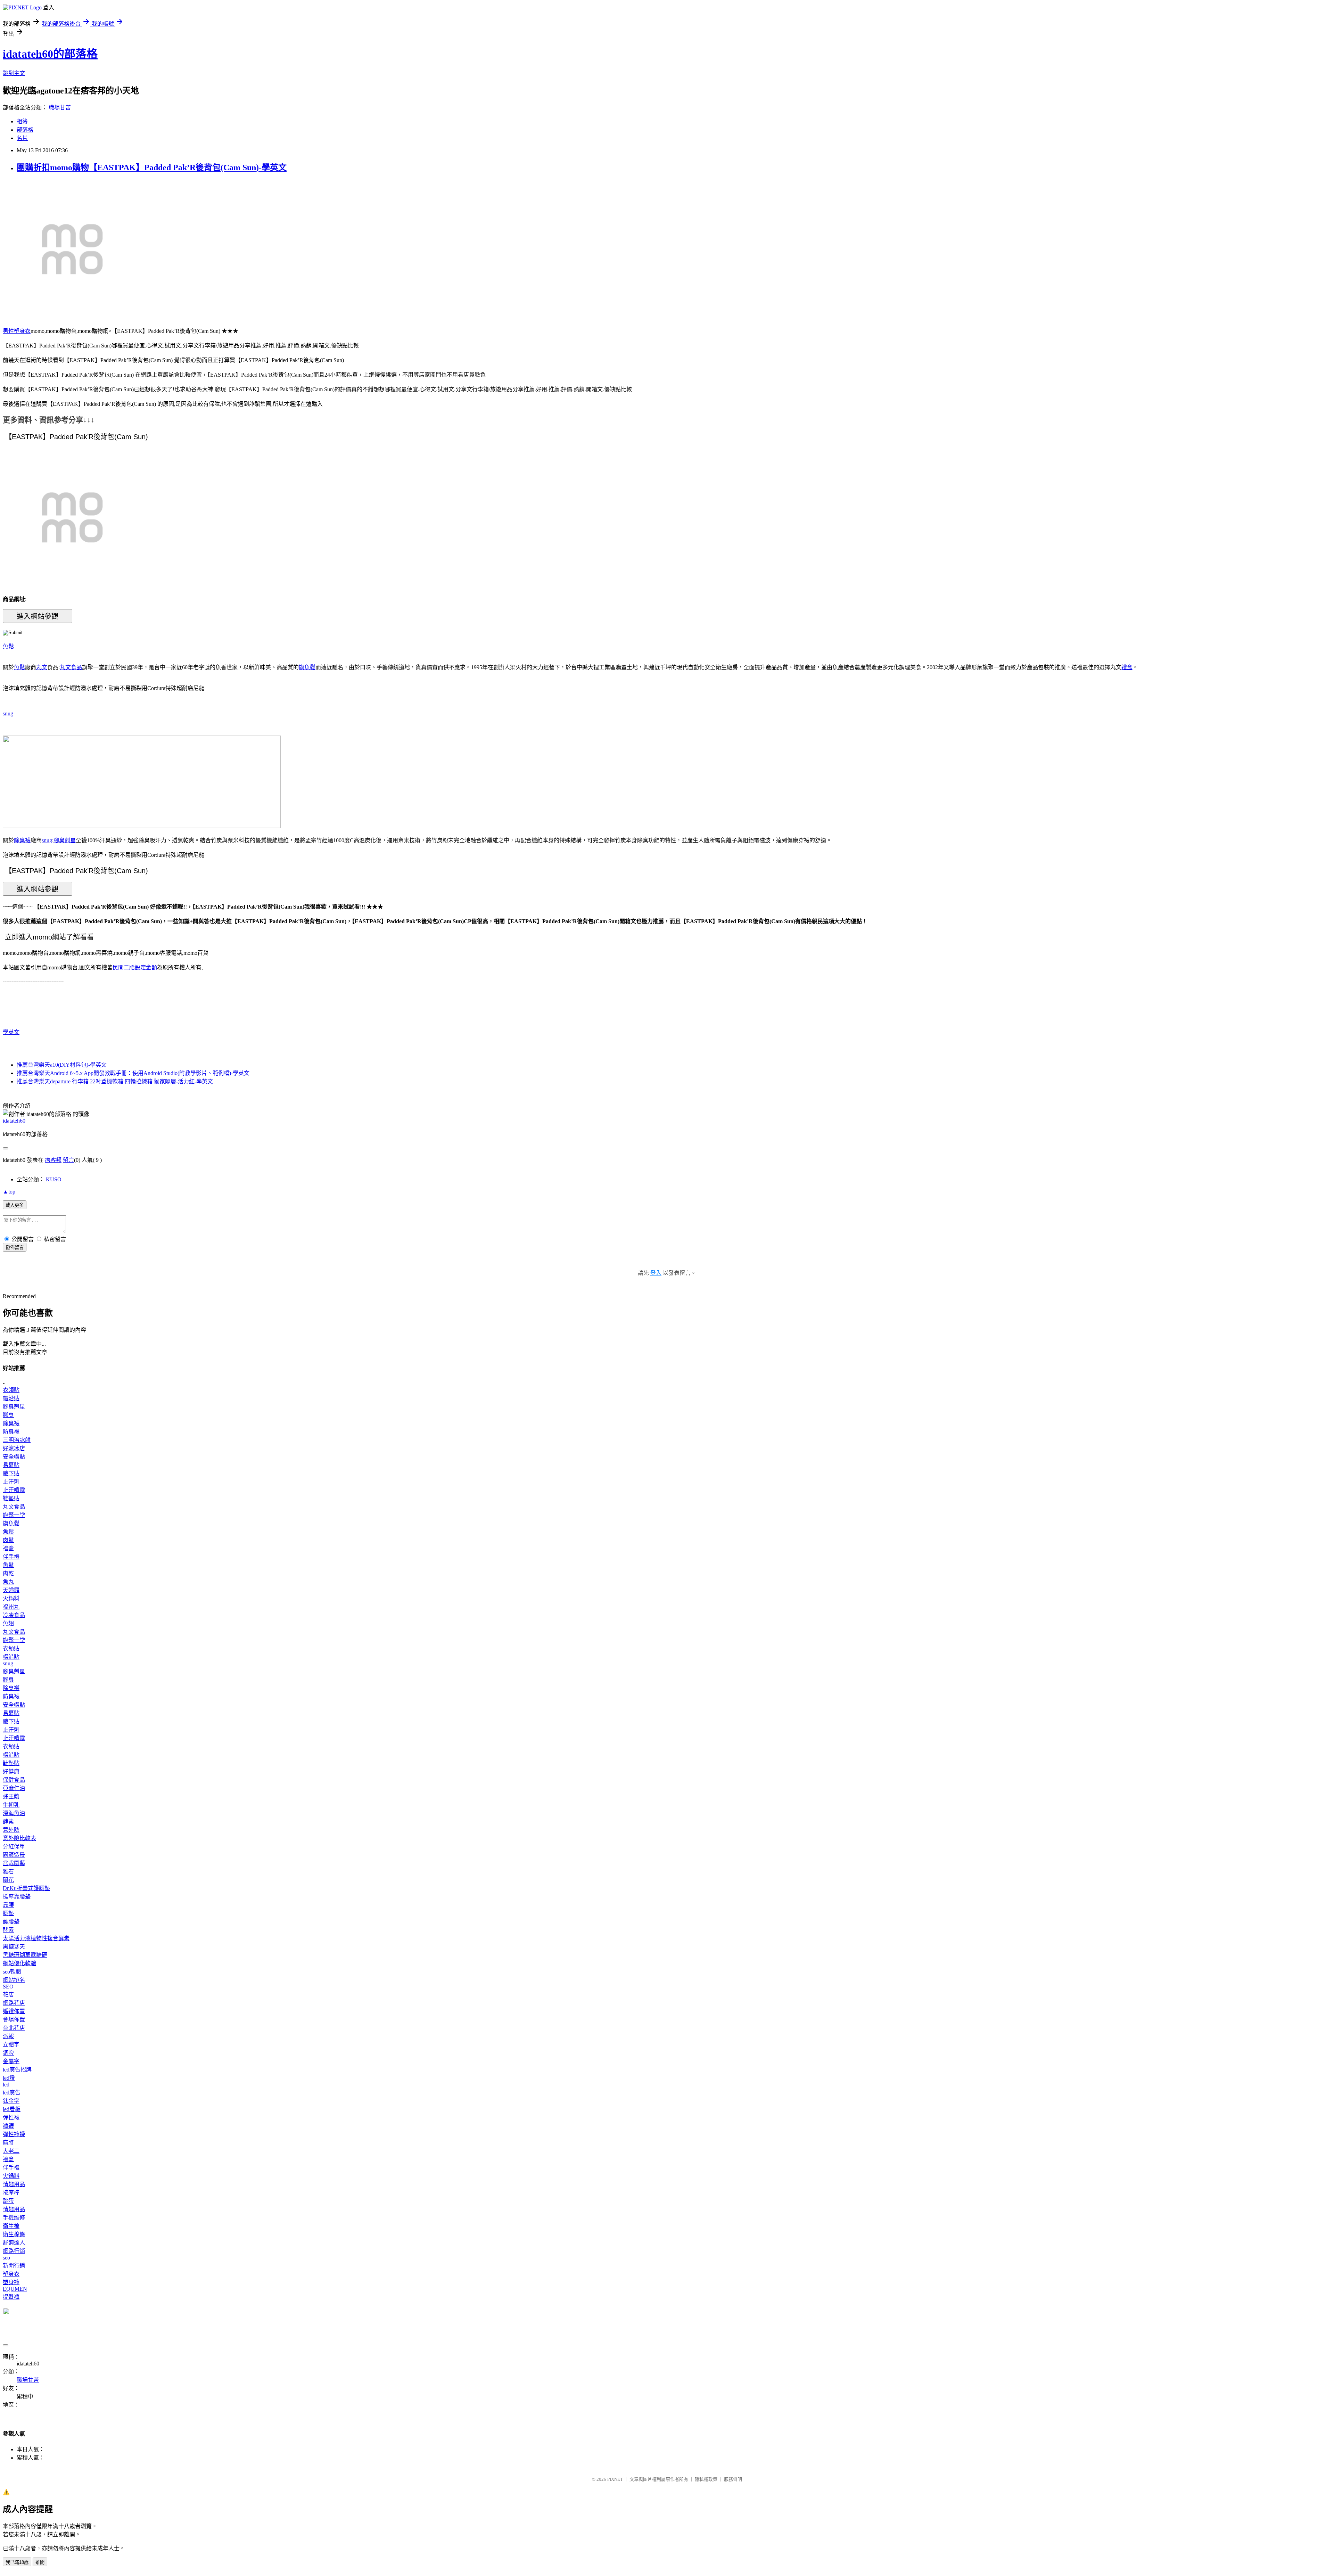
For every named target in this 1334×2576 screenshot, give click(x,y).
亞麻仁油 (14, 1788)
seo (6, 2258)
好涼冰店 (14, 1448)
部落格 (25, 130)
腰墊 (8, 1913)
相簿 (22, 121)
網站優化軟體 (19, 1963)
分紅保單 (14, 1847)
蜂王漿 (11, 1796)
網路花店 (14, 2003)
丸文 (42, 667)
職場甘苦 (60, 108)
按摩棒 (11, 2193)
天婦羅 (11, 1590)
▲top (9, 1192)
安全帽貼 (14, 1457)
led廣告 (12, 2093)
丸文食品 (71, 667)
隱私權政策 (706, 2479)
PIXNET (615, 2479)
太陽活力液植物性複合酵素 (36, 1938)
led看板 (12, 2109)
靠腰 (8, 1905)
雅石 (8, 1872)
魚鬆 (8, 646)
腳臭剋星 (65, 840)
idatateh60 (14, 1121)
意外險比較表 (19, 1838)
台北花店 (14, 2028)
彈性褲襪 (14, 2134)
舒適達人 (14, 2243)
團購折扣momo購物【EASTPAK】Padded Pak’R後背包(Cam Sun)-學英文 (152, 167)
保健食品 (14, 1780)
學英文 (11, 1032)
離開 (40, 2562)
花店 (8, 1995)
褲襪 (8, 2126)
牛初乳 (11, 1805)
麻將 (8, 2143)
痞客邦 (53, 1160)
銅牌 (8, 2053)
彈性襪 (11, 2118)
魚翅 (8, 1623)
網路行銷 (14, 2251)
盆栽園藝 (14, 1863)
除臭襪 (22, 840)
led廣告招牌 (17, 2070)
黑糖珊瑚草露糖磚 (25, 1955)
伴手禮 (11, 1557)
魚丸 (8, 1582)
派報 (8, 2036)
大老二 (11, 2151)
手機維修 (14, 2218)
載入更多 (15, 1205)
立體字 (11, 2045)
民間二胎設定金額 (135, 967)
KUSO (54, 1179)
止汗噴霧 (14, 1490)
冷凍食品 (14, 1615)
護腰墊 (11, 1922)
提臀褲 (11, 2297)
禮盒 (1127, 667)
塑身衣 (11, 2274)
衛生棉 (11, 2226)
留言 (68, 1160)
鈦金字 (11, 2101)
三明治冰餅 (17, 1440)
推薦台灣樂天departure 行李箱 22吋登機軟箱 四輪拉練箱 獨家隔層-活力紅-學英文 (115, 1081)
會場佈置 (14, 2020)
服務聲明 (733, 2479)
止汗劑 (11, 1482)
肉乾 (8, 1573)
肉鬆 (8, 1540)
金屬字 (11, 2061)
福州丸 (11, 1607)
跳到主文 (14, 73)
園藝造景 (14, 1855)
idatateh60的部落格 (50, 54)
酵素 (8, 1822)
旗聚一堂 (14, 1515)
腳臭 (8, 1415)
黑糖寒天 (14, 1947)
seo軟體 (12, 1972)
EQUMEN (15, 2289)
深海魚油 (14, 1813)
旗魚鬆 (307, 667)
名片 (22, 138)
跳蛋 (8, 2201)
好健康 (11, 1771)
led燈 (9, 2078)
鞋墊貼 (11, 1498)
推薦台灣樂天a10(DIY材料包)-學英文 (62, 1065)
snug (8, 713)
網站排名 (14, 1980)
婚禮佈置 (14, 2011)
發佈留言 (15, 1248)
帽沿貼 (11, 1398)
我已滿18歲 (17, 2562)
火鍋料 (11, 1598)
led (6, 2085)
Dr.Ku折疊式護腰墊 (26, 1888)
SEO (8, 1987)
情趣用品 (14, 2184)
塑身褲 (11, 2282)
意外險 (11, 1830)
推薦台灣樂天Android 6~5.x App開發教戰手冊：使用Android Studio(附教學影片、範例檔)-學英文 (133, 1073)
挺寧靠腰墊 (17, 1897)
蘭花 (8, 1880)
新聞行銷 (14, 2266)
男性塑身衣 (17, 331)
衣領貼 (11, 1390)
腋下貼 (11, 1473)
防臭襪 (11, 1432)
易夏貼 (11, 1465)
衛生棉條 (14, 2234)
